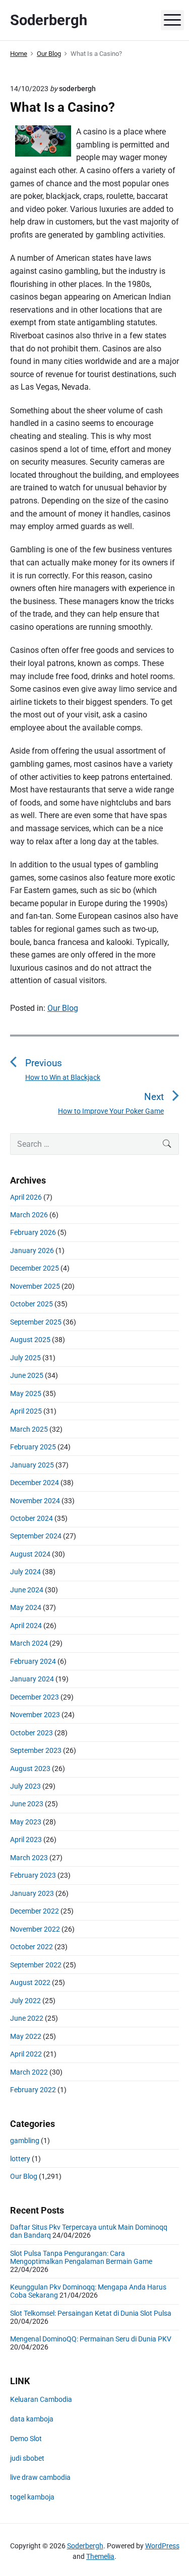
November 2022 (35, 1929)
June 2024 (27, 1590)
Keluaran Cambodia (41, 2399)
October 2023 (31, 1733)
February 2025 (33, 1447)
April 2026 (26, 1197)
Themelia (100, 2556)
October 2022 (31, 1947)
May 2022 (26, 2036)
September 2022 (36, 1965)
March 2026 (29, 1215)
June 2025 (27, 1375)
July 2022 (25, 2001)
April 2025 (26, 1411)
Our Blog (63, 1008)
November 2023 (35, 1715)
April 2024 (26, 1626)
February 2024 (33, 1661)
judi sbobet (27, 2458)
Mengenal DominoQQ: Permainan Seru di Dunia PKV (91, 2339)
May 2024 (26, 1607)
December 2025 (35, 1268)
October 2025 (31, 1304)
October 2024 (31, 1518)
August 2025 (30, 1340)
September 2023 (36, 1750)
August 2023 (30, 1769)
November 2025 (35, 1286)
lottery (20, 2159)
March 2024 (29, 1643)
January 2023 (32, 1893)
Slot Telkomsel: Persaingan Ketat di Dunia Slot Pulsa (91, 2313)
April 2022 (26, 2054)
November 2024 (35, 1501)
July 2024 (25, 1572)
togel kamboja (32, 2497)
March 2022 (29, 2072)
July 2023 (25, 1786)
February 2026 (33, 1232)
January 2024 (32, 1679)
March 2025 (29, 1429)
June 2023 (27, 1804)
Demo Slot (26, 2439)
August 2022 (30, 1982)
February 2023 (33, 1875)
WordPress (162, 2546)
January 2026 (32, 1250)
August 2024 (30, 1554)
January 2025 (32, 1465)
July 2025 (25, 1358)
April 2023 (26, 1839)
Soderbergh (85, 2546)
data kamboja (32, 2419)
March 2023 (29, 1858)
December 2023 (35, 1697)
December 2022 (35, 1911)
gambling (25, 2141)
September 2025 (36, 1322)
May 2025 (26, 1393)
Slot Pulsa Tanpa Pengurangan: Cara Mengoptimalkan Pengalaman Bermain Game (81, 2257)
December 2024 (35, 1483)
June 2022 (27, 2018)
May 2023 (26, 1822)
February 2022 (33, 2090)
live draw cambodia (40, 2477)
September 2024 (36, 1536)
